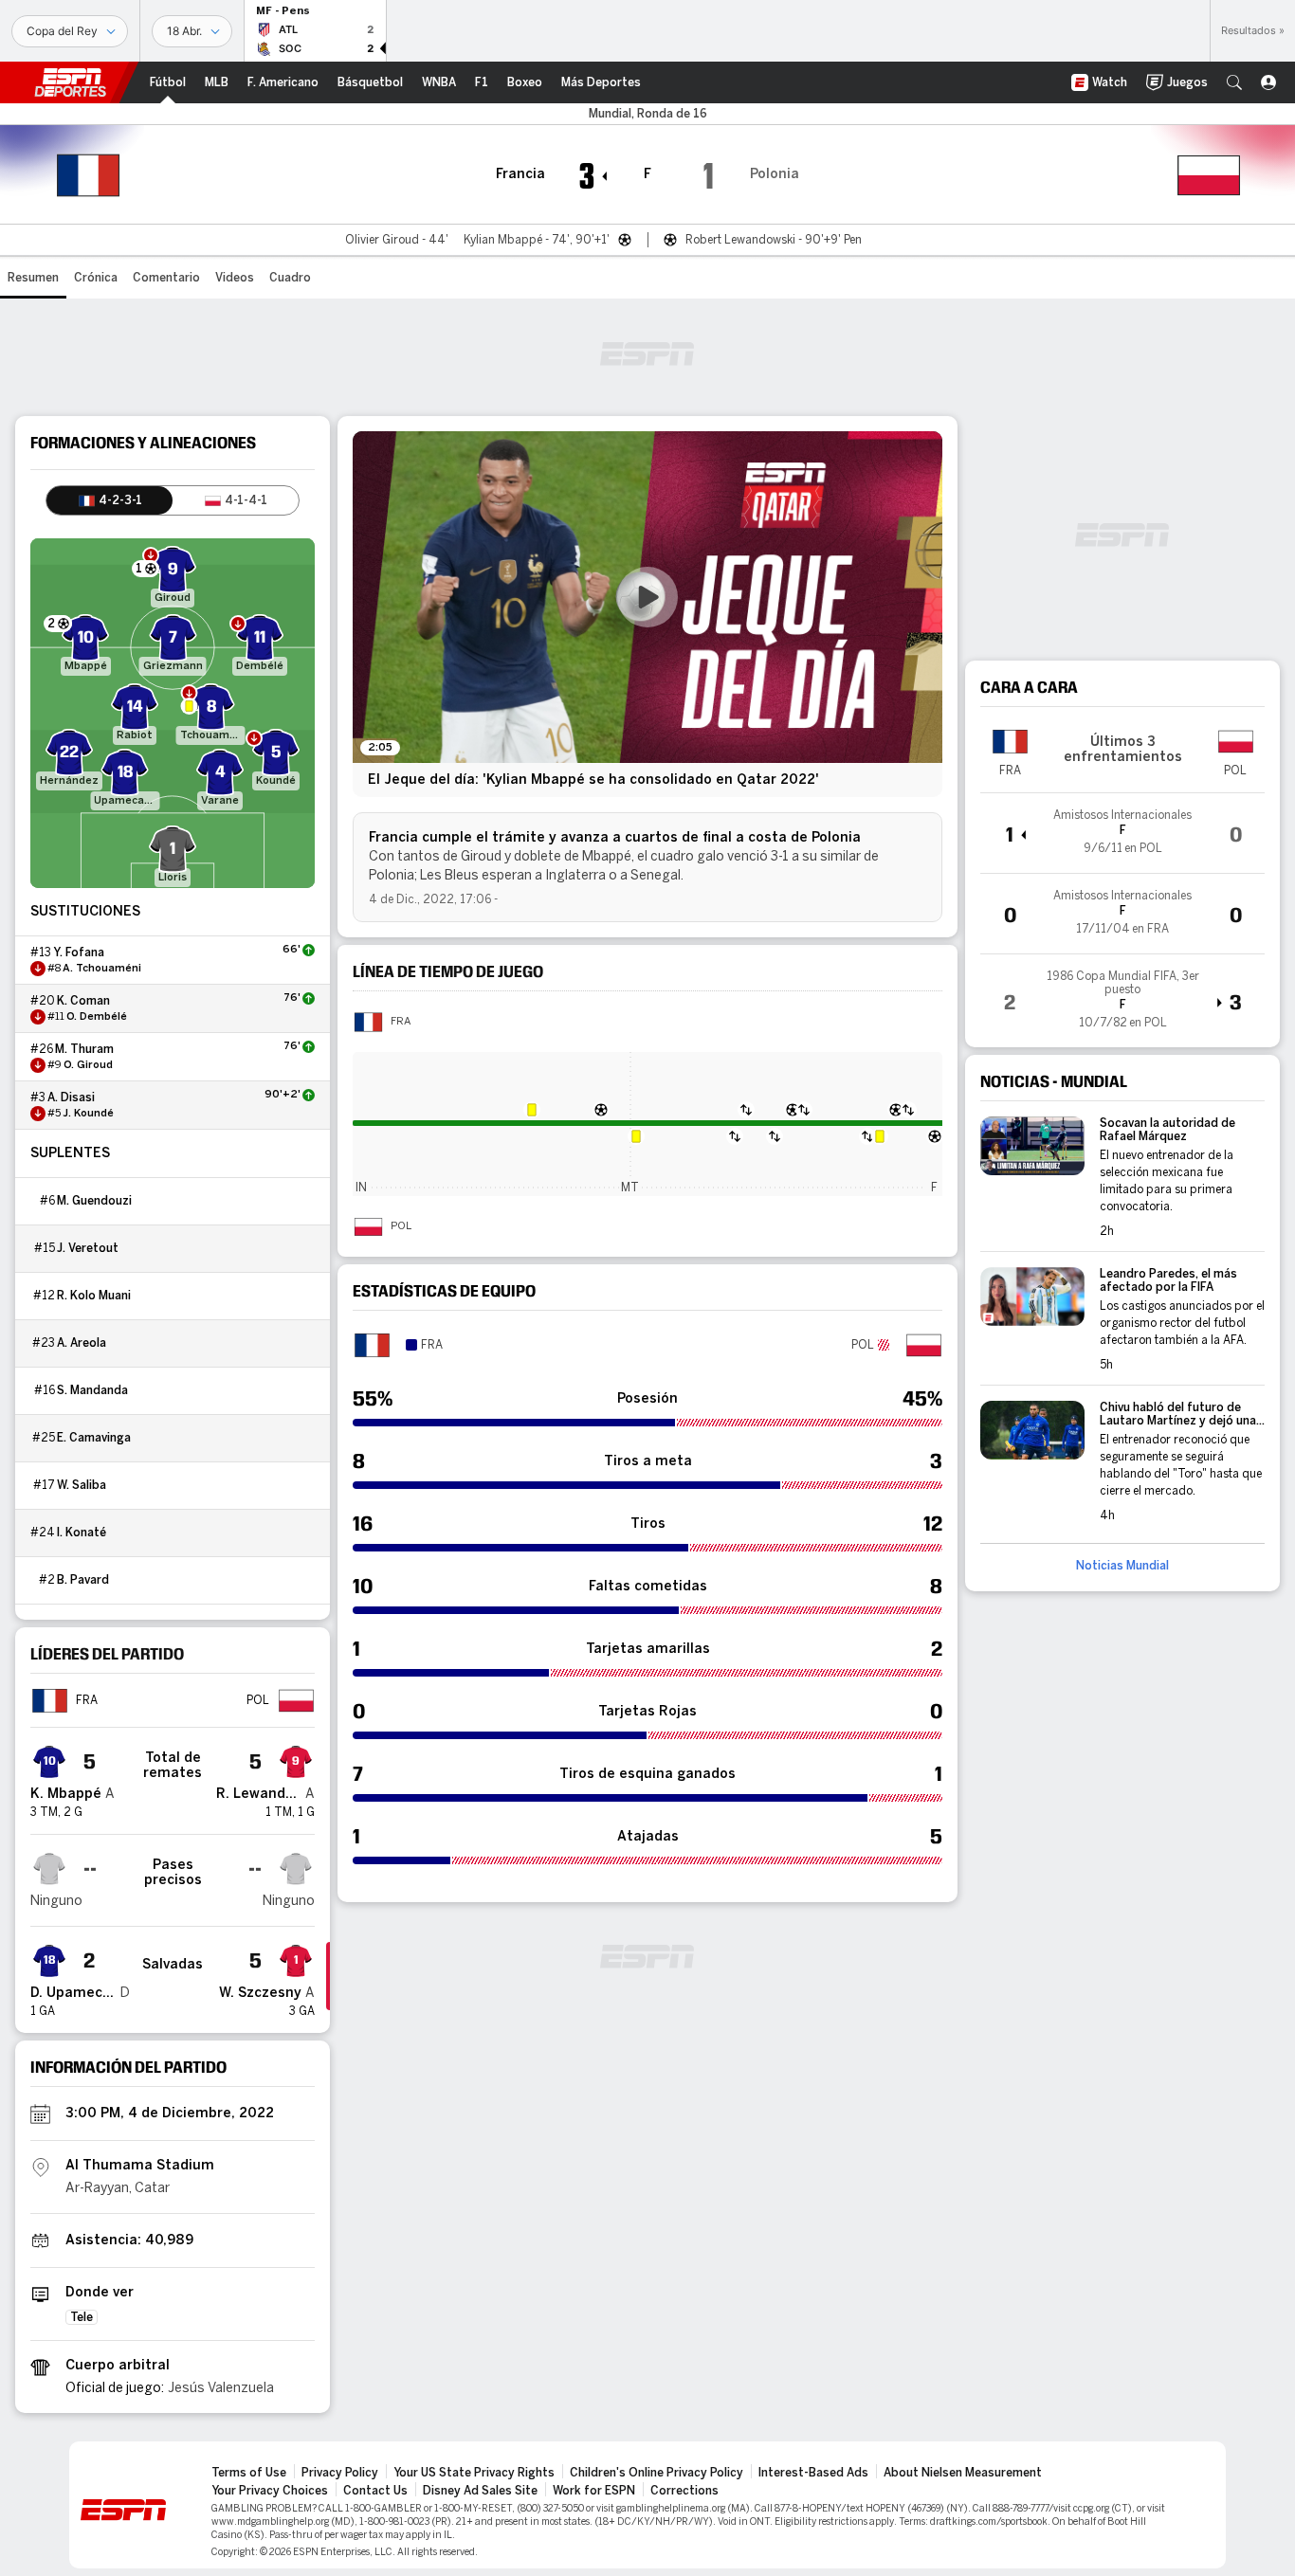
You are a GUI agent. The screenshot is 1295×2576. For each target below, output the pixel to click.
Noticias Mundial (1122, 1566)
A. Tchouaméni (102, 969)
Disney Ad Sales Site (480, 2491)
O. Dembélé (97, 1017)
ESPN (70, 82)
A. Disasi (71, 1098)
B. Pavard (83, 1580)
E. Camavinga (94, 1438)
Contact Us (375, 2491)
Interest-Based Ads (813, 2473)
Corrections (684, 2491)
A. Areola (82, 1343)
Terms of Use (249, 2473)
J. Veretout (88, 1248)
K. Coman (83, 1001)
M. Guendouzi (94, 1201)
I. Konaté (82, 1533)
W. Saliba (82, 1485)
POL (401, 1226)
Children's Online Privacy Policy (657, 2473)
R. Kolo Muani (94, 1296)
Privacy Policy (340, 2473)
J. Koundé (88, 1114)
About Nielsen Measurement (963, 2473)
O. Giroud (88, 1065)
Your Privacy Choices (270, 2491)
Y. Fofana (79, 952)
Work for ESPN (594, 2491)
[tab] (109, 500)
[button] (1234, 82)
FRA (401, 1022)
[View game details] (1122, 833)
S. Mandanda (92, 1390)
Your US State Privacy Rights (474, 2473)
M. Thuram (84, 1049)
